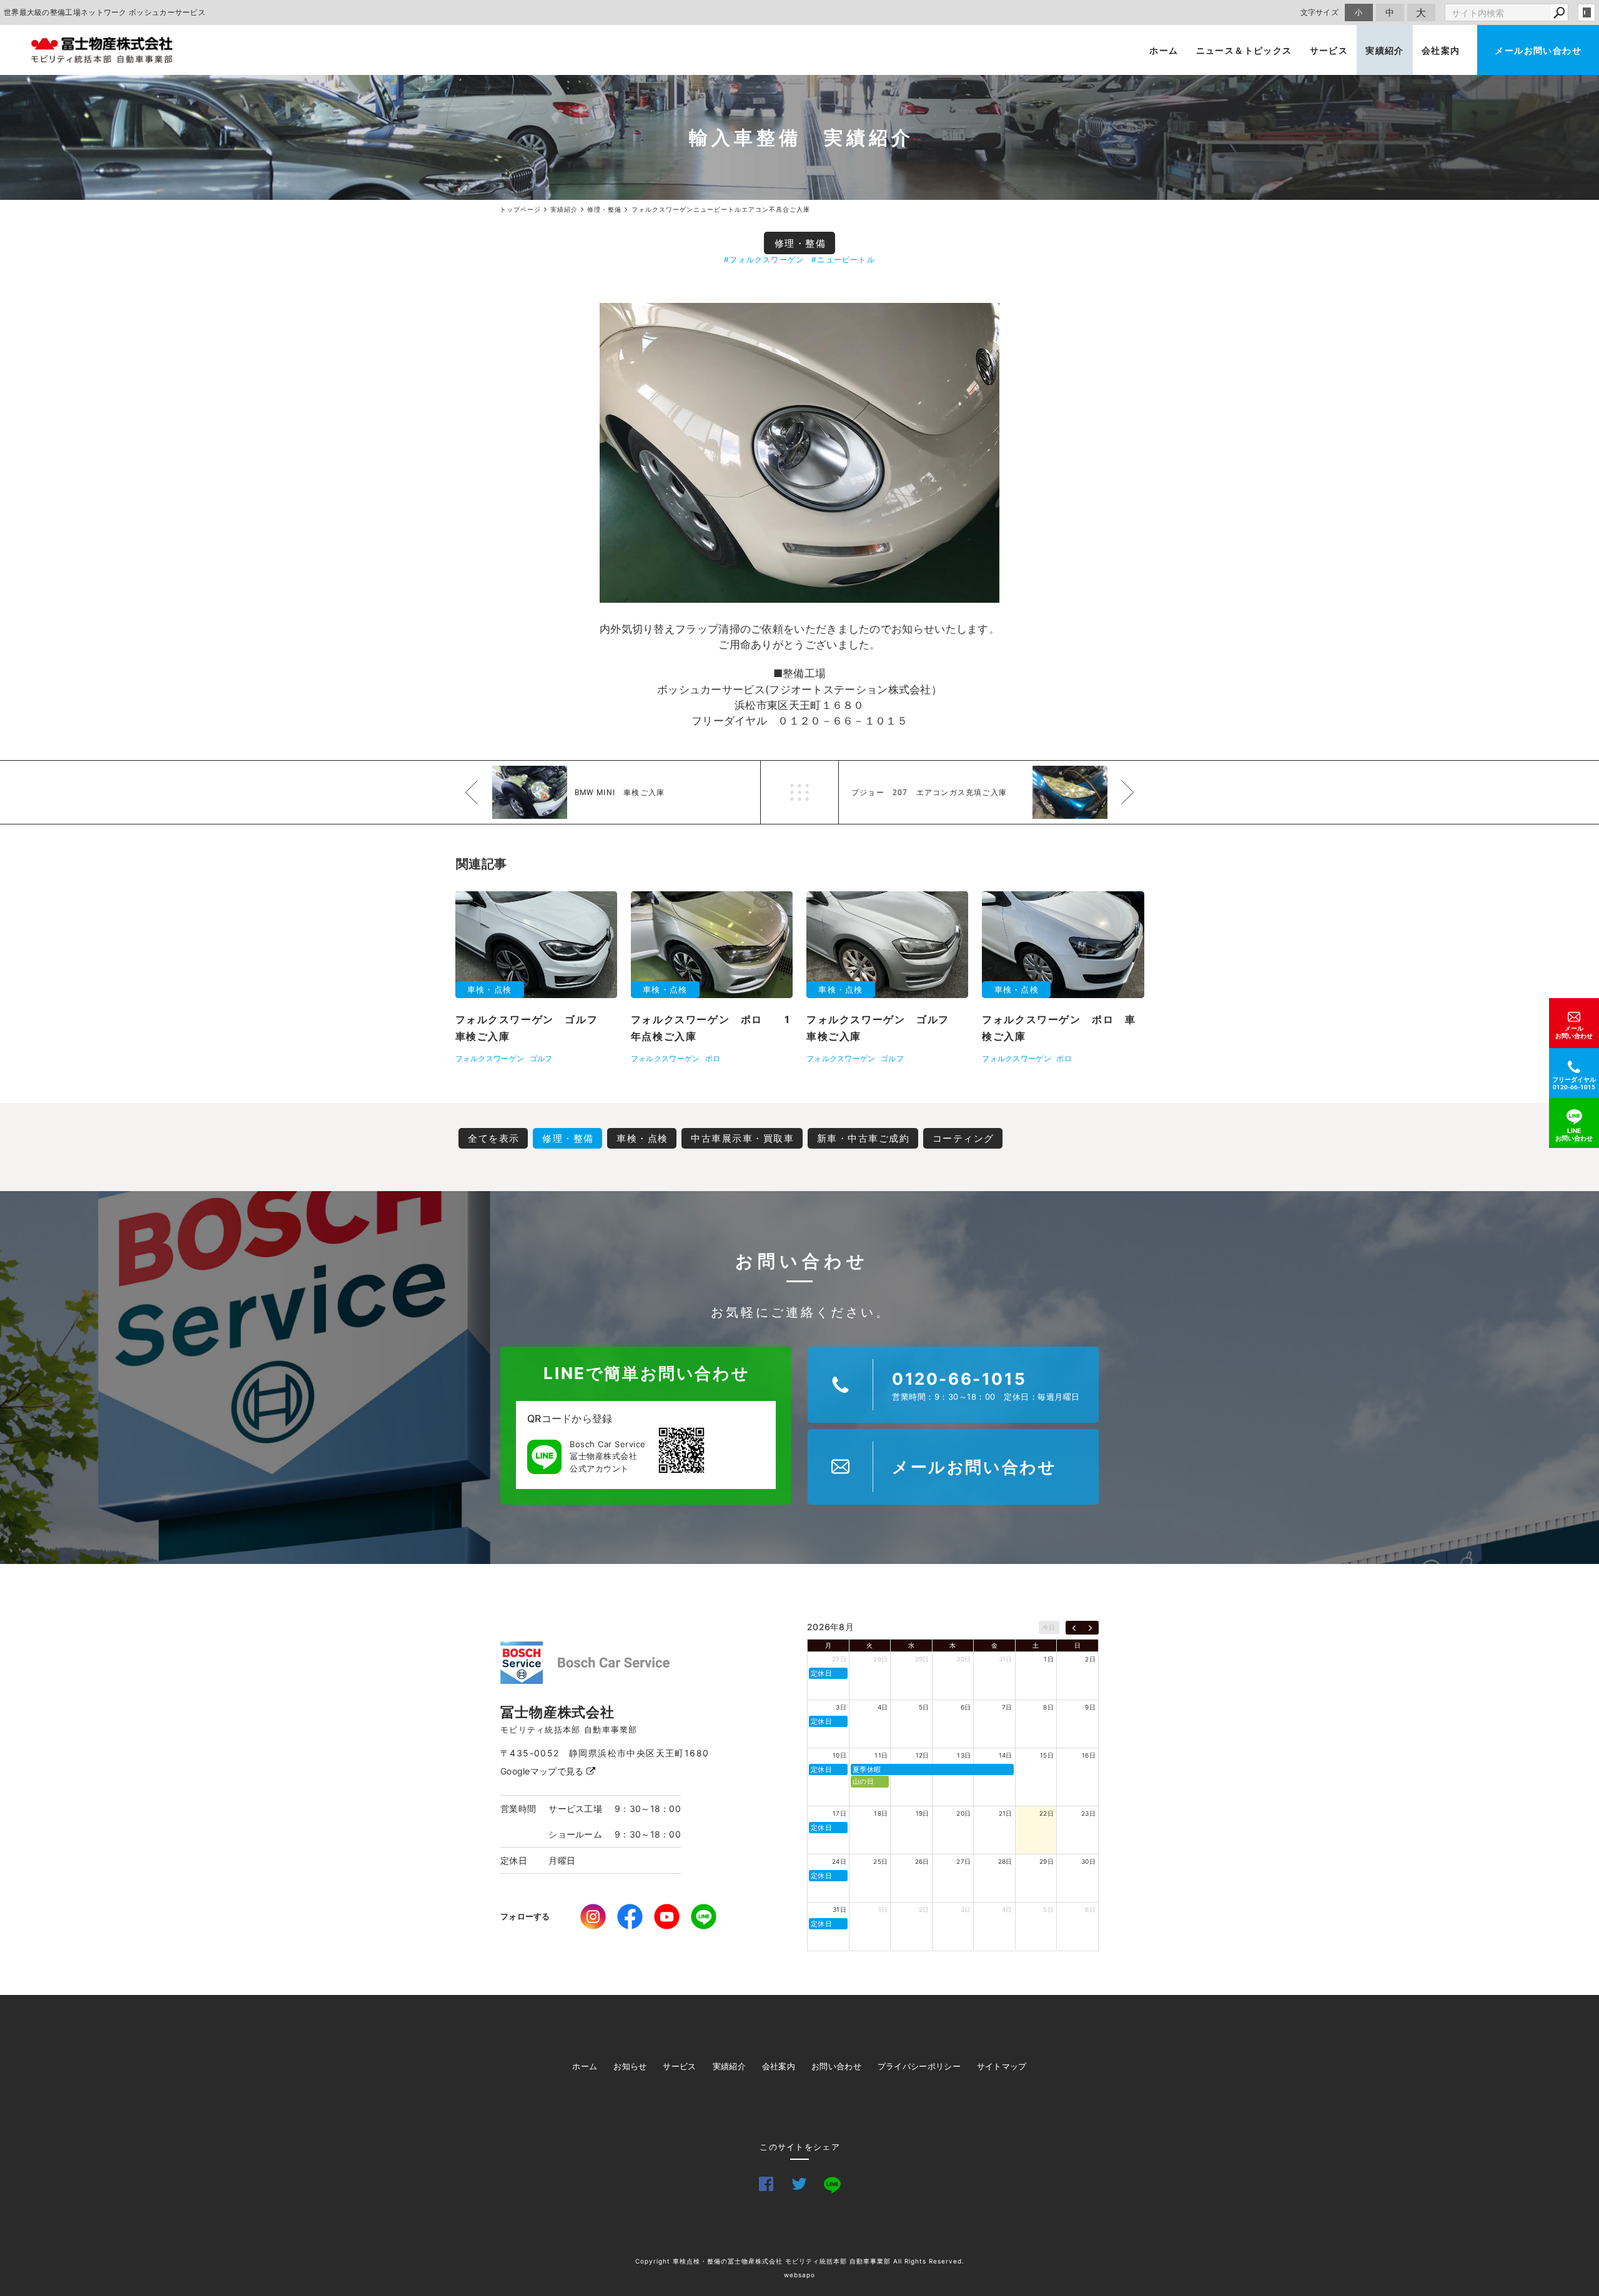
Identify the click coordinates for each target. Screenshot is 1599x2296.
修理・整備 (800, 243)
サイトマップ (1002, 2066)
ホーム (1164, 50)
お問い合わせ (836, 2066)
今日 (1049, 1627)
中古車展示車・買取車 (742, 1138)
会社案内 (1441, 50)
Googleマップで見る (543, 1771)
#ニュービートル (843, 260)
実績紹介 (1385, 50)
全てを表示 (494, 1138)
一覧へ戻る (799, 792)
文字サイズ (1320, 12)
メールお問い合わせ (1538, 50)
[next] (1090, 1628)
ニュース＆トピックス (1244, 50)
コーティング (963, 1138)
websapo (799, 2275)
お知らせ (630, 2066)
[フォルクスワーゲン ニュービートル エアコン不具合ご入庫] (799, 453)
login (1587, 12)
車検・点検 (642, 1138)
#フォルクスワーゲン (764, 260)
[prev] (1074, 1628)
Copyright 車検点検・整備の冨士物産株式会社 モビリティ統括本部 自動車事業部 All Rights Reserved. (800, 2261)
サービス (1329, 50)
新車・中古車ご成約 (864, 1138)
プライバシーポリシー (919, 2066)
